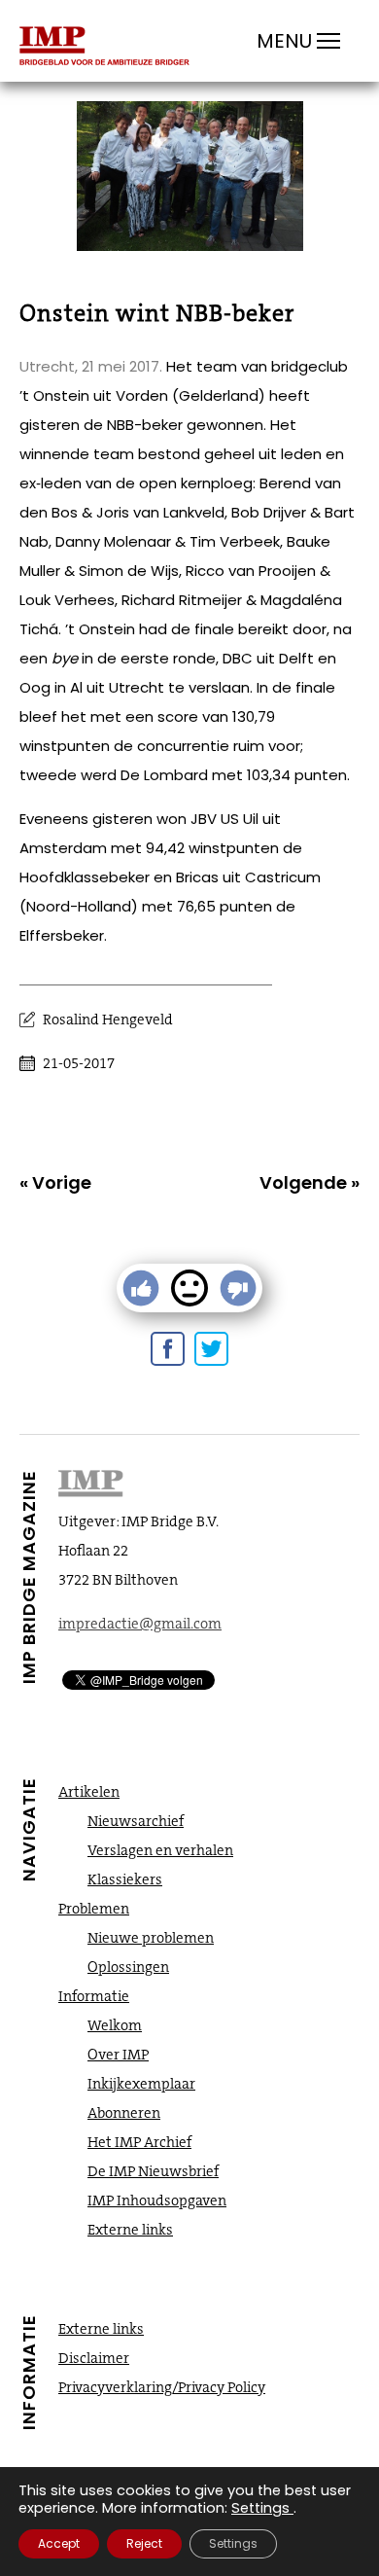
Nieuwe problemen (151, 1938)
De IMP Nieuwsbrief (153, 2171)
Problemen (94, 1909)
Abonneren (124, 2113)
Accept (59, 2543)
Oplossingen (128, 1967)
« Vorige (55, 1182)
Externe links (130, 2230)
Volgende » (310, 1182)
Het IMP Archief (139, 2142)
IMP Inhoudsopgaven (157, 2200)
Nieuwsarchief (136, 1821)
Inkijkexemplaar (141, 2084)
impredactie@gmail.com (140, 1624)
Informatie (94, 1996)
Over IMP (118, 2055)
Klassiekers (125, 1879)
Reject (144, 2543)
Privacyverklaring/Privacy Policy (162, 2387)
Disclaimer (94, 2358)
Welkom (115, 2025)
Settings (260, 2508)
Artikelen (89, 1792)
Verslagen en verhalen (160, 1850)
